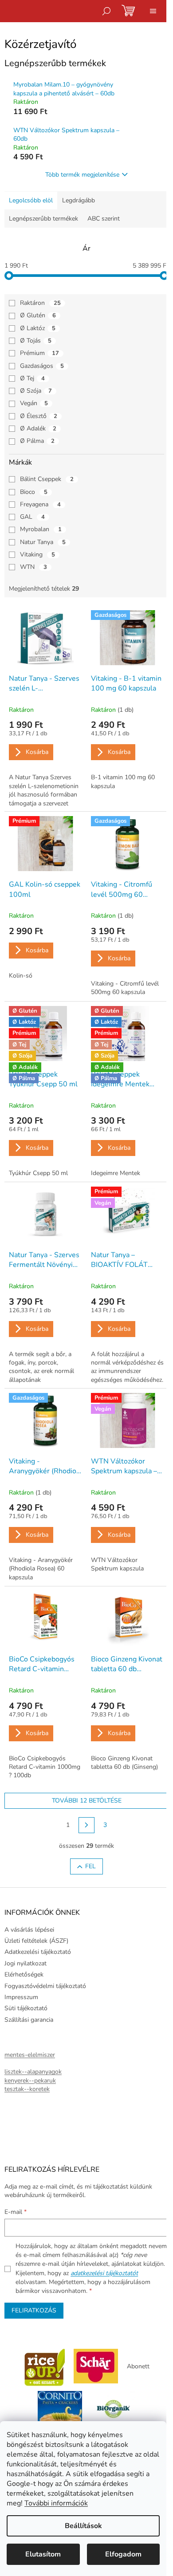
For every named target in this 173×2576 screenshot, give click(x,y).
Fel (90, 1866)
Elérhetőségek (24, 1974)
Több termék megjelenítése (82, 175)
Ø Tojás (36, 341)
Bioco (34, 492)
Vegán (34, 403)
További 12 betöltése (87, 1801)
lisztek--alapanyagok (33, 2072)
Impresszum (21, 1997)
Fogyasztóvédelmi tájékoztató (45, 1986)
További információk (56, 2503)
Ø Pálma (37, 441)
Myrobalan (41, 529)
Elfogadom (123, 2554)
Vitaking (37, 554)
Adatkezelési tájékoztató (38, 1952)
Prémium (39, 353)
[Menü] (153, 11)
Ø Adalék (38, 428)
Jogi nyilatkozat (26, 1963)
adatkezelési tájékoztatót (104, 2273)
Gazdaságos (42, 366)
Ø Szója (36, 391)
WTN (33, 567)
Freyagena (40, 504)
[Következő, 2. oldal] (86, 1825)
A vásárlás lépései (29, 1930)
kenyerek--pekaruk (30, 2081)
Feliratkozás (34, 2310)
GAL (32, 517)
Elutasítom (43, 2554)
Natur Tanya (43, 542)
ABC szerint (104, 219)
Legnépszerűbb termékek (43, 219)
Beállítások (83, 2526)
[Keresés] (106, 11)
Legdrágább (79, 200)
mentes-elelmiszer (30, 2055)
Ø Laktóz (38, 328)
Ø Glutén (38, 315)
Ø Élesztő (39, 416)
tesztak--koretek (27, 2089)
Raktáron (40, 303)
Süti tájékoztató (26, 2008)
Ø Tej (32, 378)
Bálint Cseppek (47, 479)
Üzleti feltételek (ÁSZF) (36, 1941)
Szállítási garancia (29, 2020)
